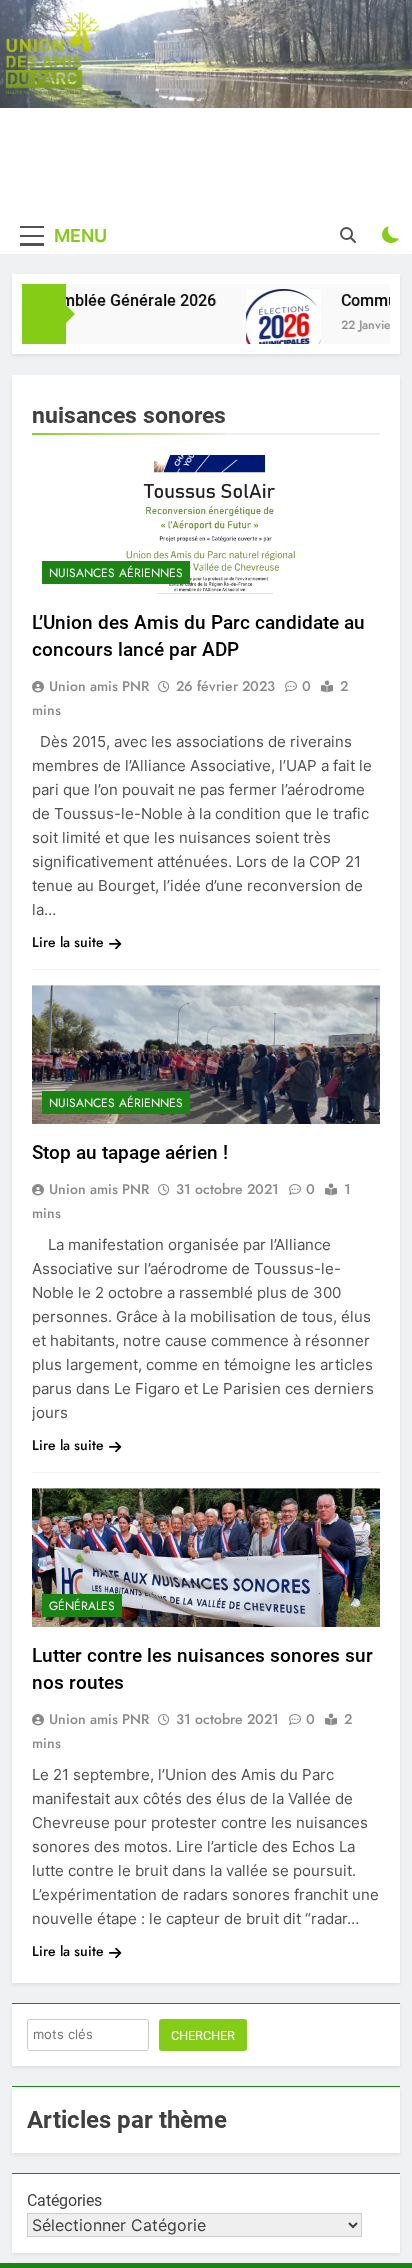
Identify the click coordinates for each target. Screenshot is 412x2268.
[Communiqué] (274, 326)
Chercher (203, 2035)
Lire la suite (68, 942)
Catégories (64, 2200)
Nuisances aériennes (116, 573)
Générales (82, 1606)
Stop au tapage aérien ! (130, 1152)
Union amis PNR (99, 686)
